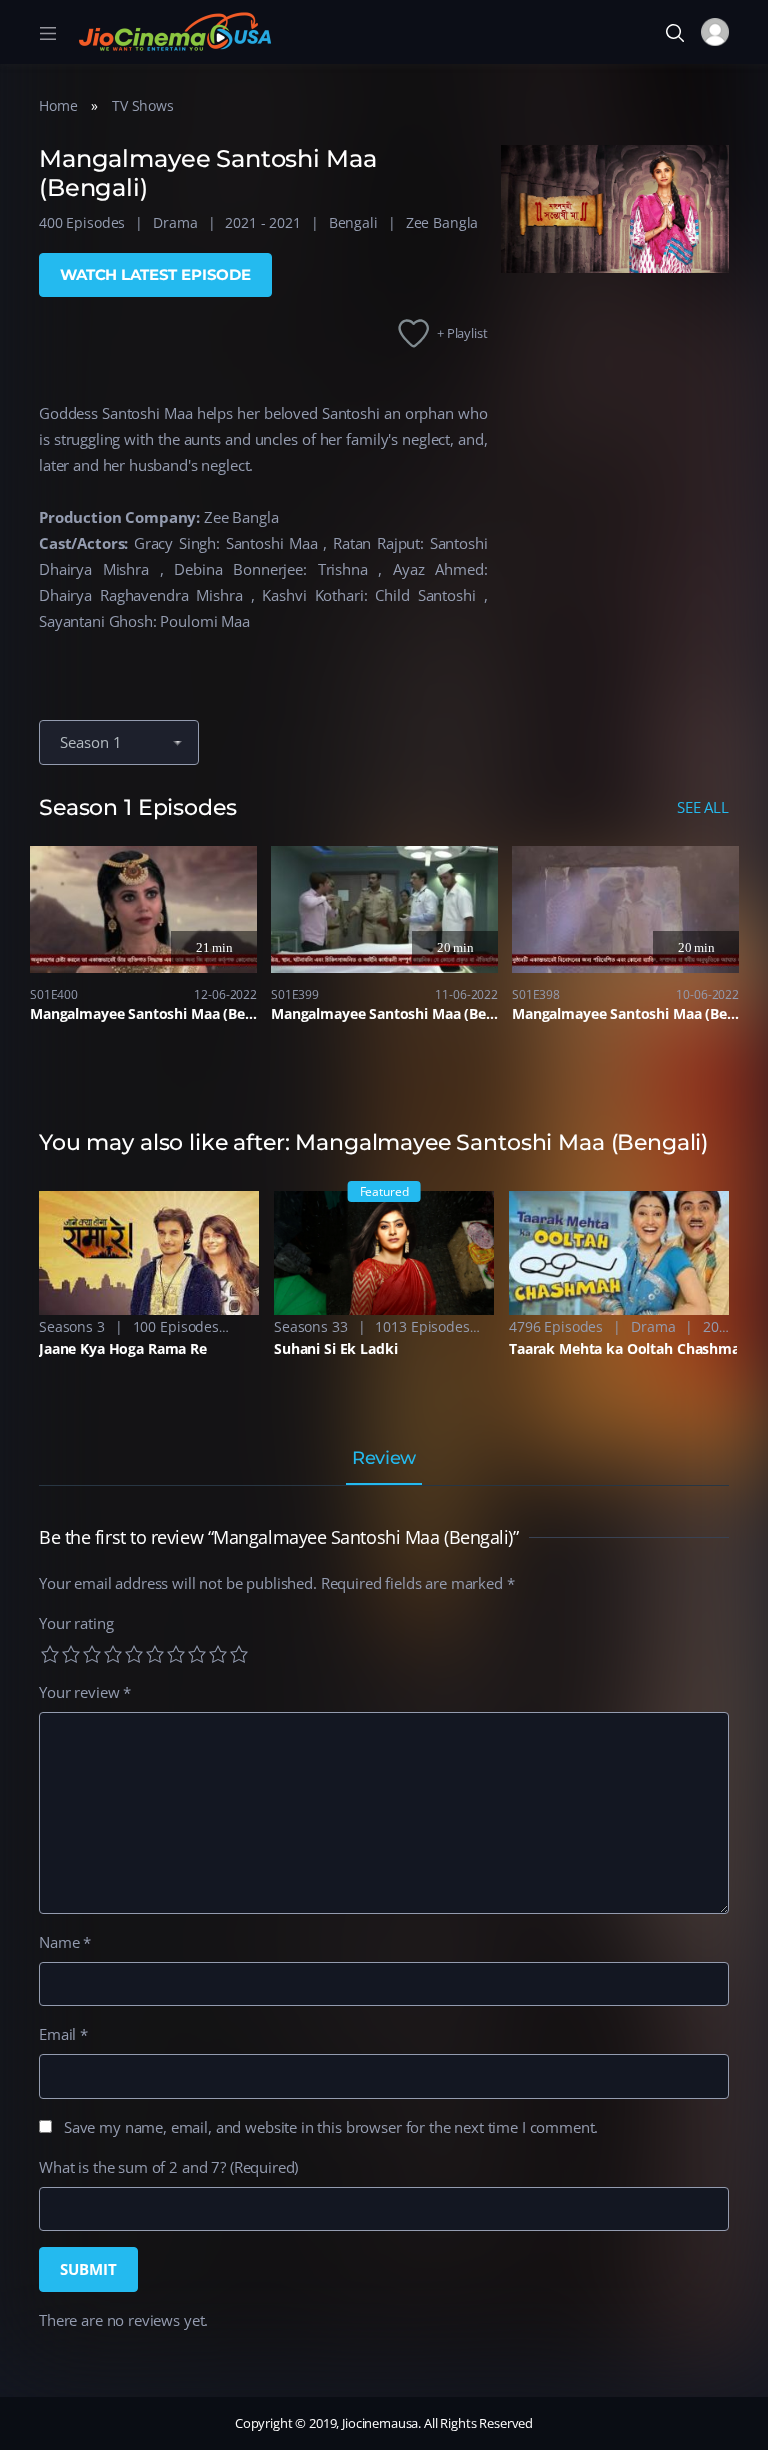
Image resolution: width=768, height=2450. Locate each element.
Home (58, 105)
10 (239, 1654)
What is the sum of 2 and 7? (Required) (168, 2167)
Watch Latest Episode (155, 274)
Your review (85, 1692)
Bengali (353, 222)
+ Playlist (462, 333)
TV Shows (143, 105)
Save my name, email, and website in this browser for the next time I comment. (331, 2127)
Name (65, 1942)
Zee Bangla (442, 222)
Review (383, 1459)
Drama (175, 222)
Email (63, 2034)
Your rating (76, 1623)
